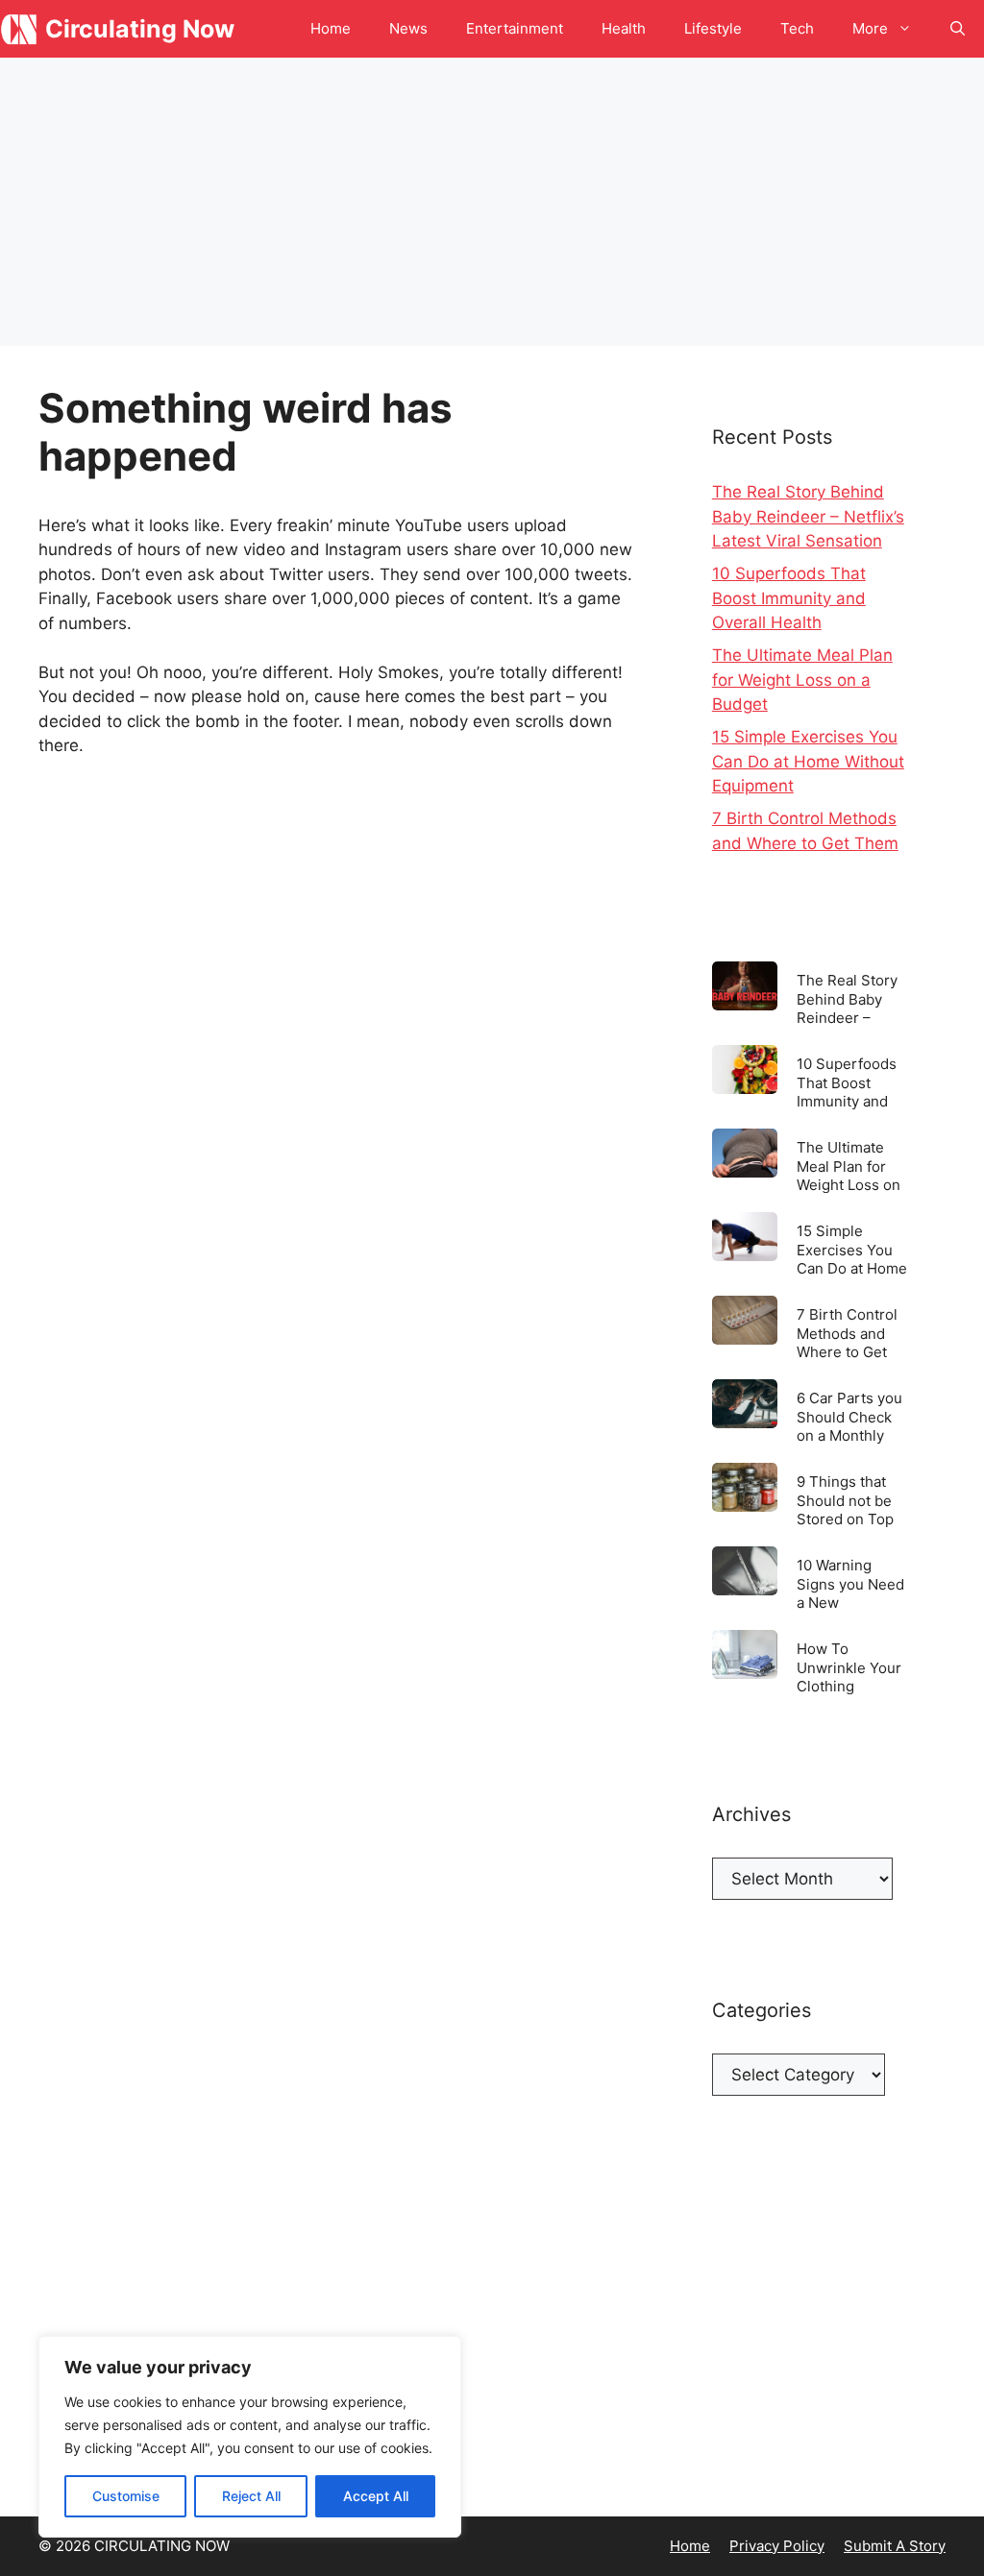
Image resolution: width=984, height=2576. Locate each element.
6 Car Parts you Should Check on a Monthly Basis (849, 1416)
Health (624, 28)
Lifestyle (713, 28)
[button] (958, 29)
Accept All (376, 2496)
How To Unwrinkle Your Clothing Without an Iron (849, 1667)
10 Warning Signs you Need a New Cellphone (850, 1583)
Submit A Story (895, 2546)
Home (331, 28)
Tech (797, 28)
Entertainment (515, 28)
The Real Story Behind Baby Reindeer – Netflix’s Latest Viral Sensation (808, 516)
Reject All (251, 2496)
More (870, 28)
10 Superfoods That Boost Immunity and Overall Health (789, 598)
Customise (126, 2496)
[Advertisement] (492, 202)
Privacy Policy (777, 2546)
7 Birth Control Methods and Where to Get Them (847, 1333)
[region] (250, 2437)
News (408, 28)
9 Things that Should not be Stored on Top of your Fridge (845, 1500)
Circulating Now (140, 29)
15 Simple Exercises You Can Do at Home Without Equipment (808, 761)
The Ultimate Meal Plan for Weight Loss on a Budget (802, 680)
